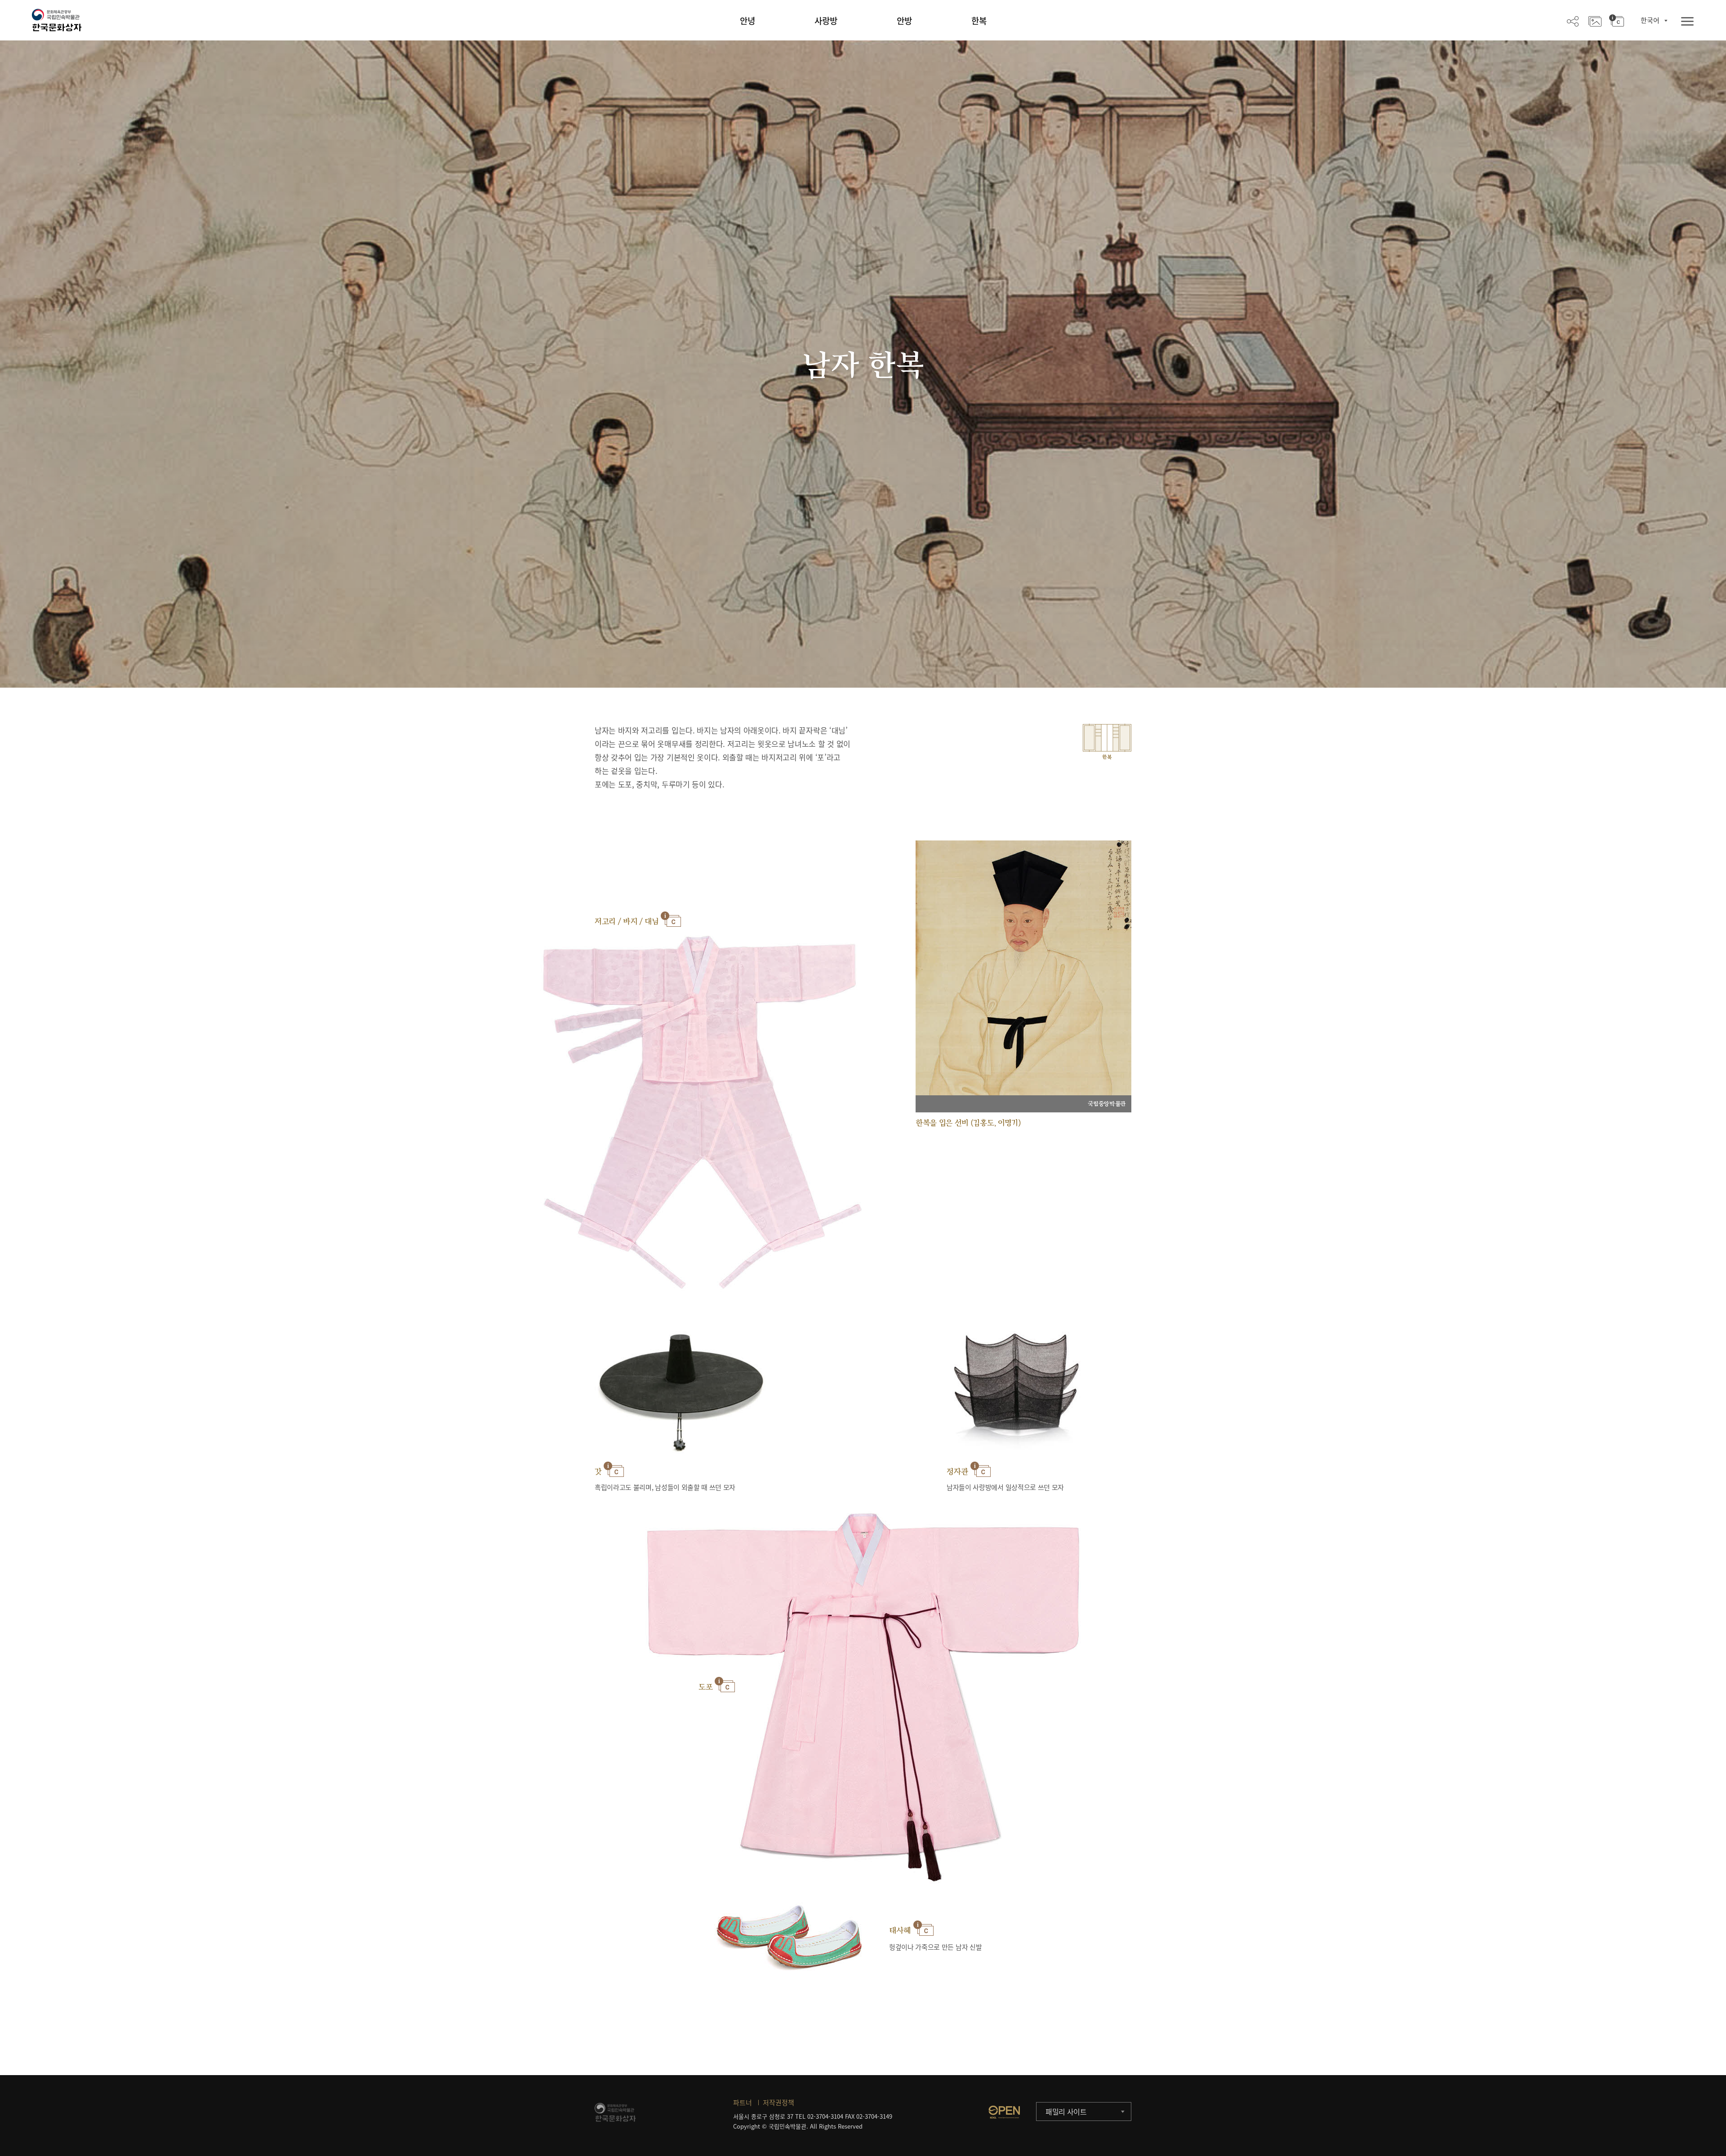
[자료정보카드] (1617, 21)
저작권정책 (778, 2103)
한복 (979, 21)
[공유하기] (1573, 21)
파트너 (743, 2103)
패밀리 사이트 (1066, 2112)
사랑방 (826, 21)
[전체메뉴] (1687, 22)
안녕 (747, 21)
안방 (904, 21)
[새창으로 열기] (1004, 2112)
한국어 (1650, 20)
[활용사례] (1595, 21)
